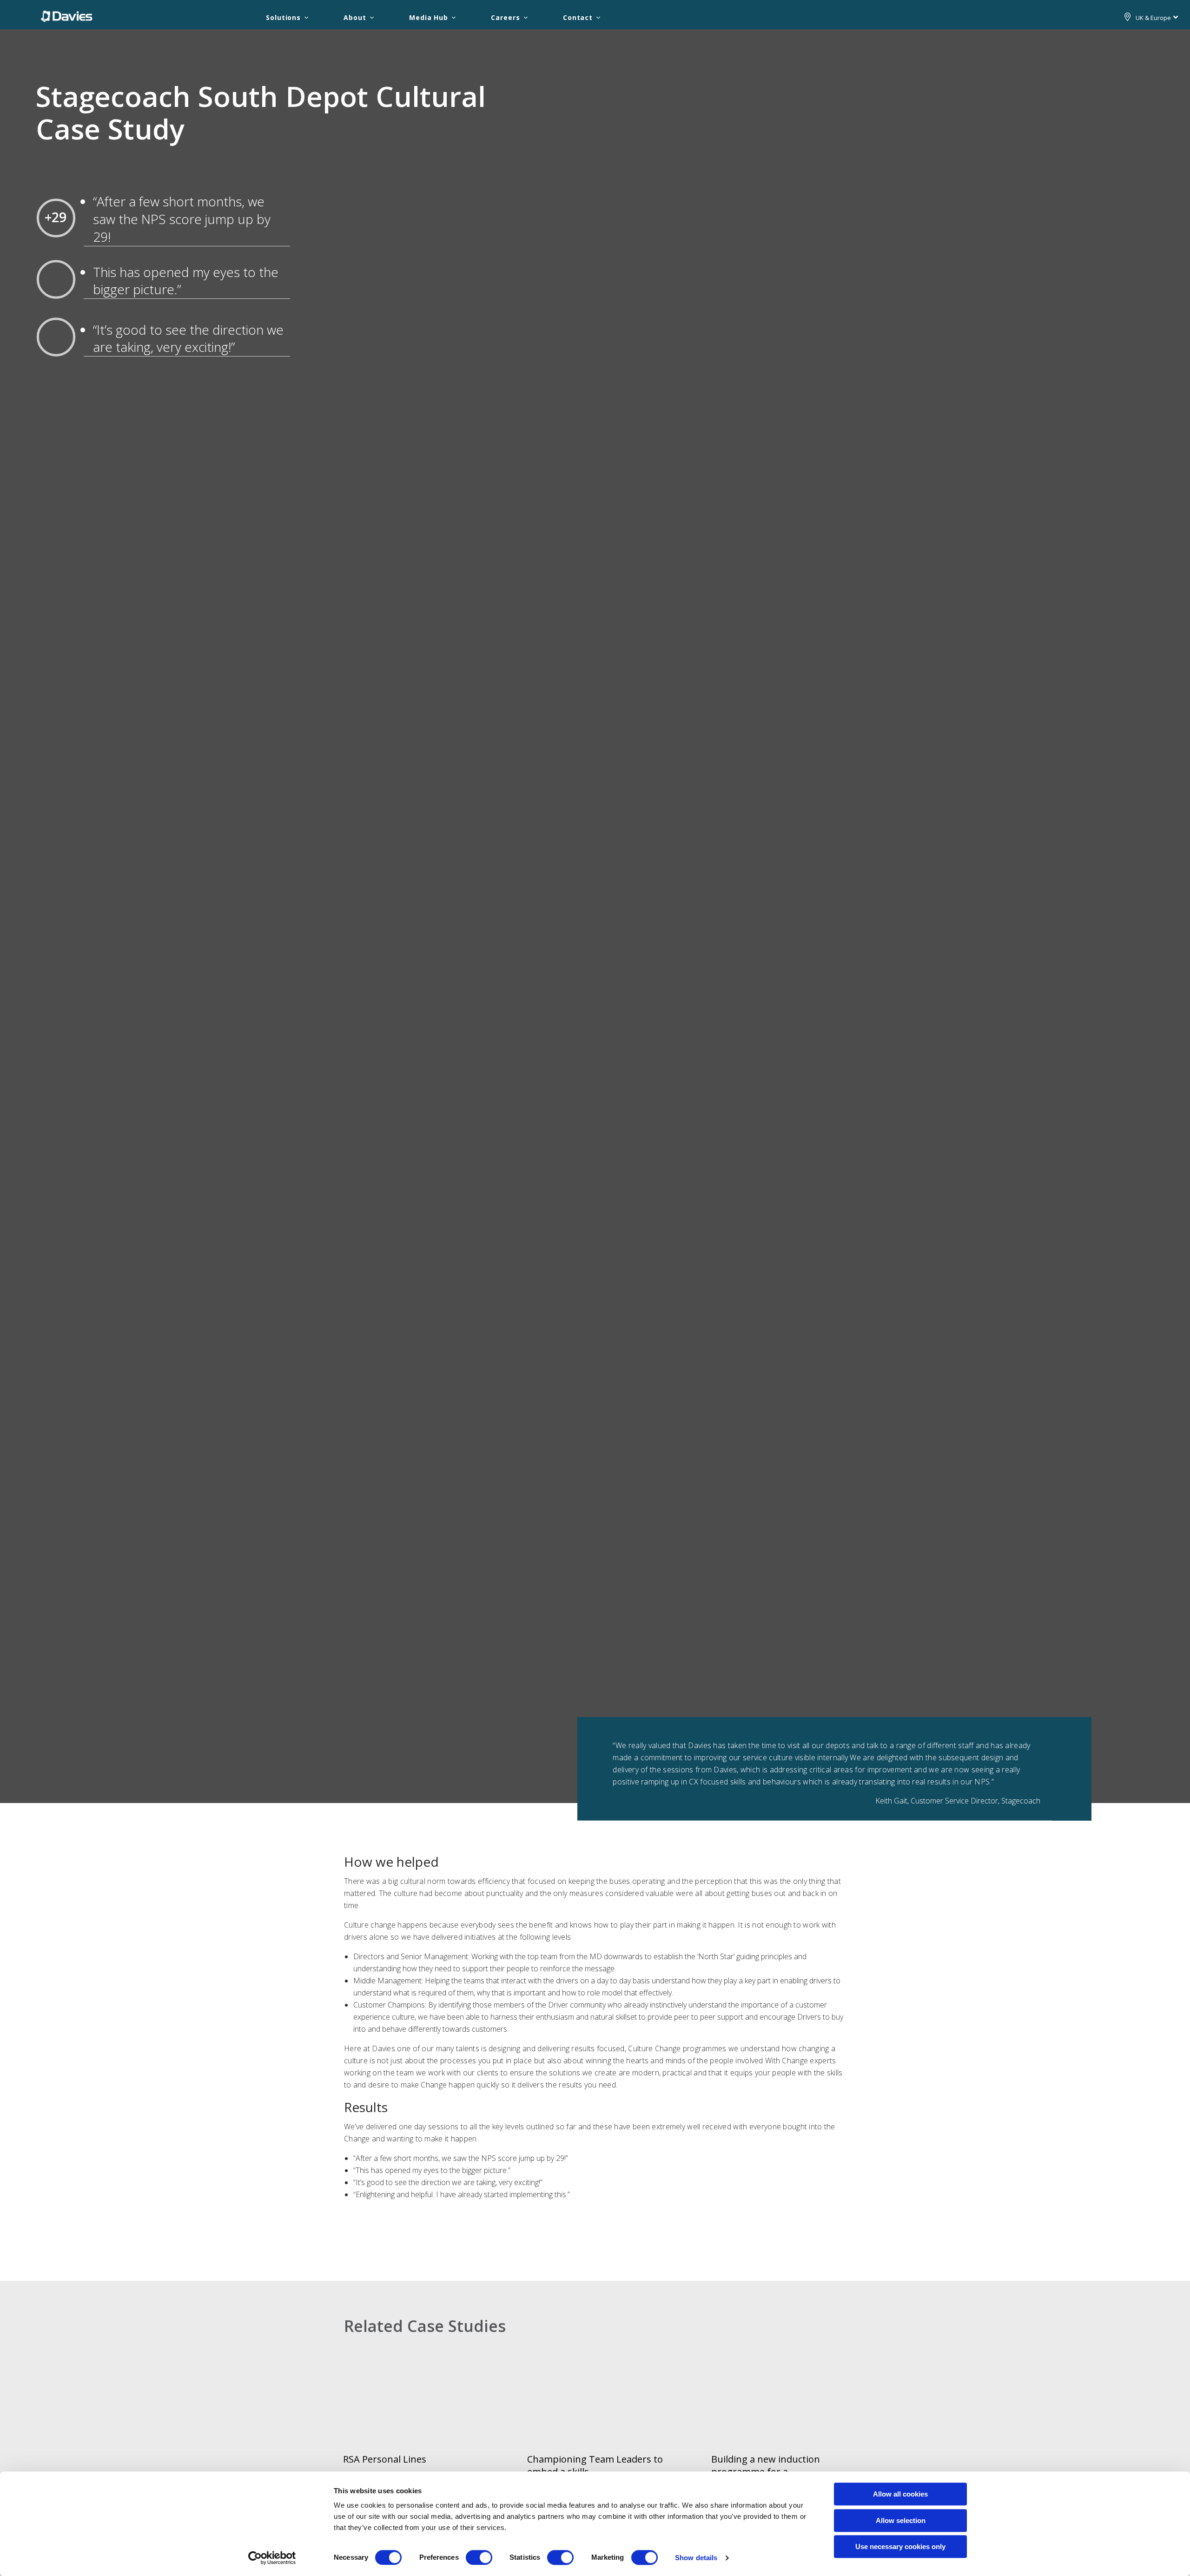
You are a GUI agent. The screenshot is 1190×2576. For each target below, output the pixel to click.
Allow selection (901, 2520)
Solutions (283, 17)
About (355, 17)
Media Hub (429, 17)
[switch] (479, 2557)
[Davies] (67, 16)
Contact (578, 17)
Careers (505, 17)
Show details (696, 2558)
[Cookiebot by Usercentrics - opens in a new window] (272, 2558)
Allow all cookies (900, 2494)
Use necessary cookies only (900, 2546)
